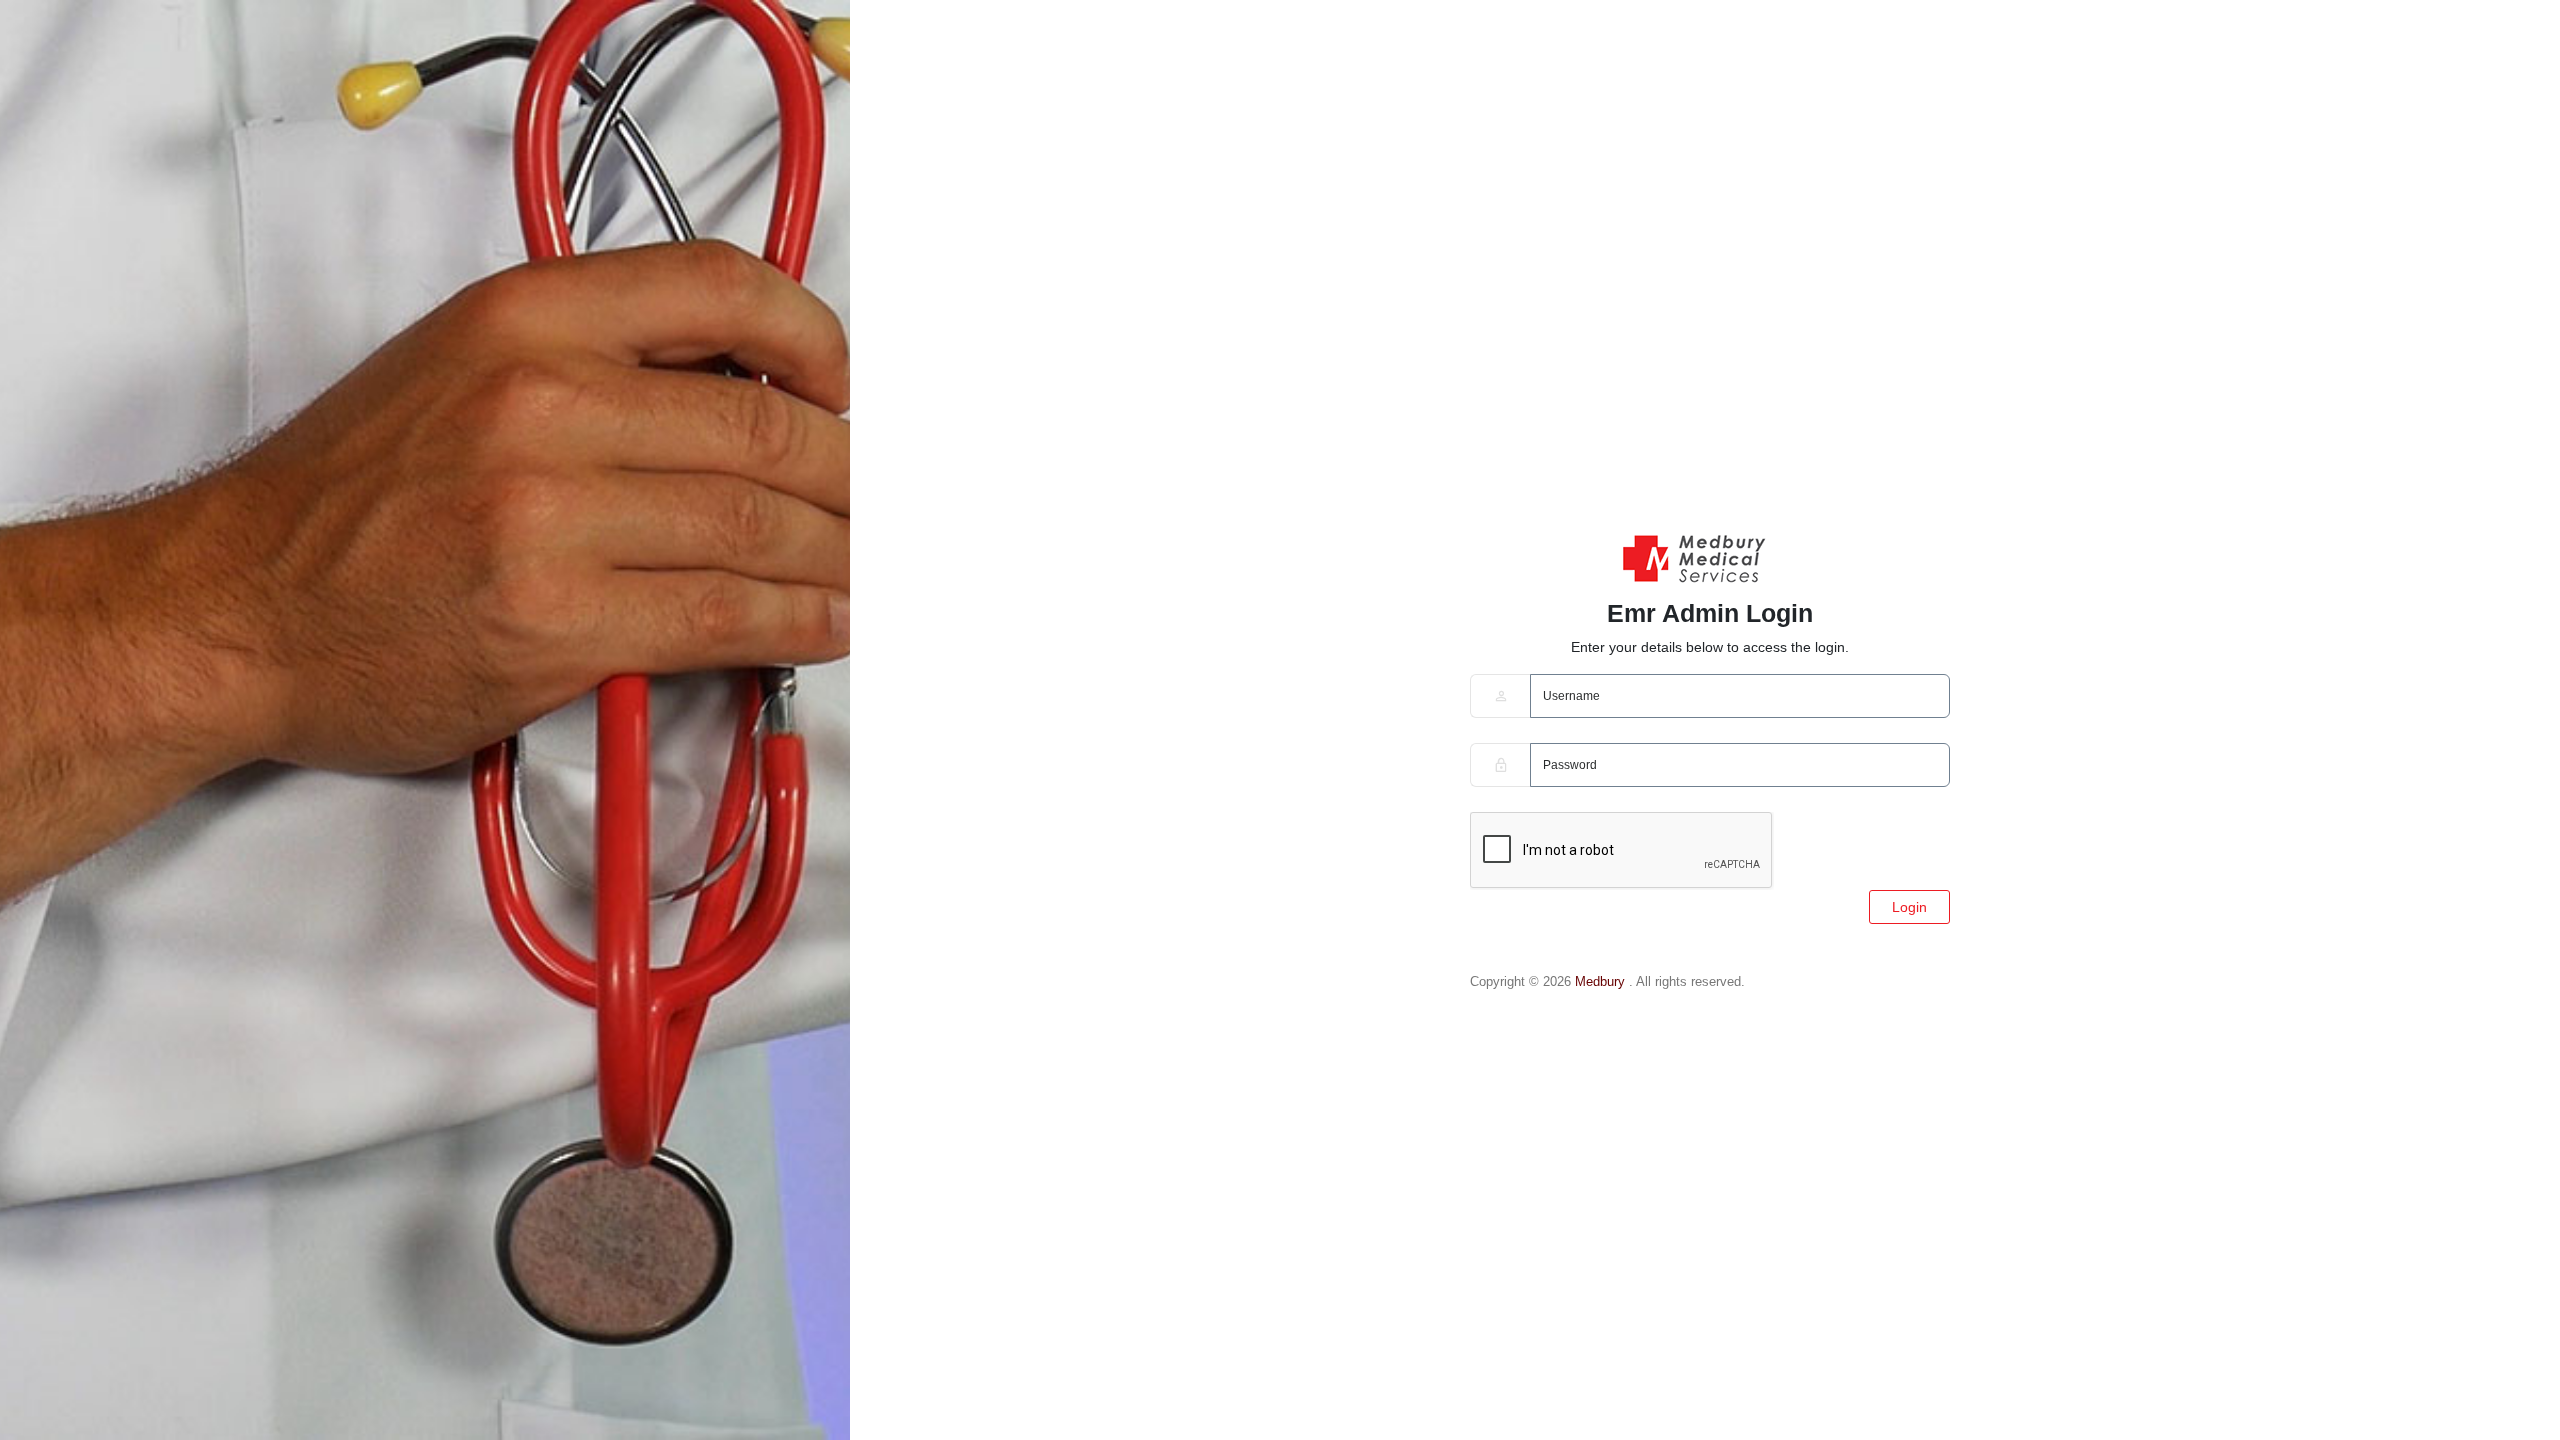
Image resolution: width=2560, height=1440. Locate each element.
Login (1909, 907)
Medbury (1602, 981)
